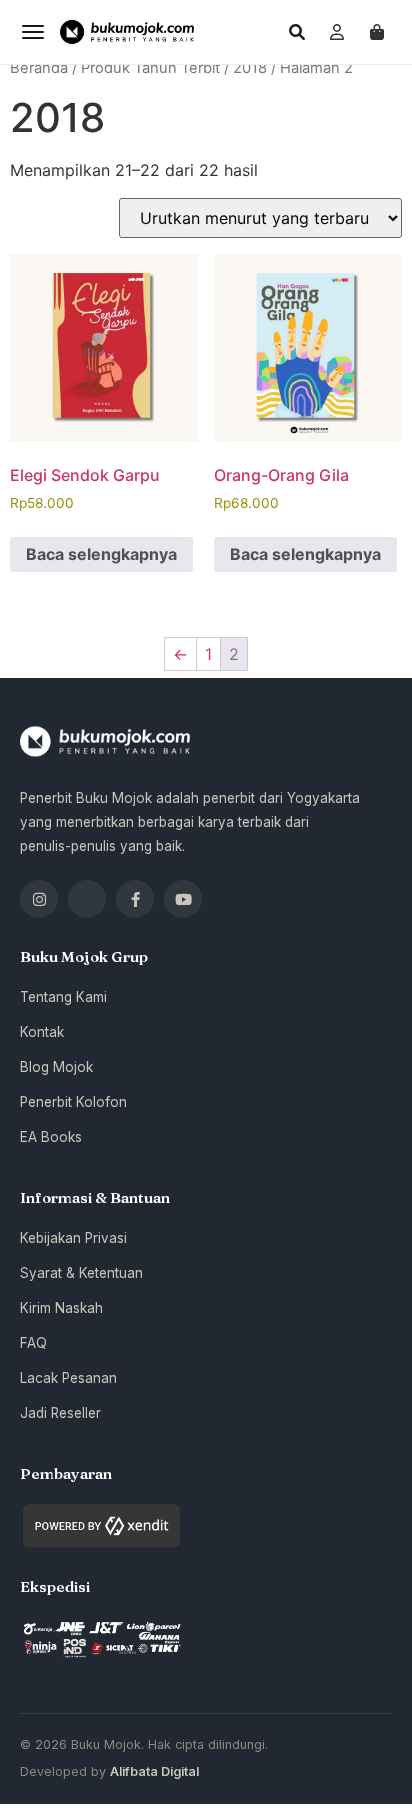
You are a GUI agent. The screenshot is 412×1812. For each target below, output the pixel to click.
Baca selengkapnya (101, 554)
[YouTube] (183, 899)
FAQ (33, 1343)
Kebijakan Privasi (73, 1238)
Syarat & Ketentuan (81, 1273)
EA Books (51, 1137)
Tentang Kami (63, 997)
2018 (250, 68)
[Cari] (297, 32)
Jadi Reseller (60, 1413)
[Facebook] (135, 899)
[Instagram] (39, 899)
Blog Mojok (56, 1067)
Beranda (39, 68)
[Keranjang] (377, 32)
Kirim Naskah (61, 1308)
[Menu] (33, 32)
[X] (87, 899)
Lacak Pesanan (68, 1378)
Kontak (42, 1032)
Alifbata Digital (154, 1771)
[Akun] (337, 32)
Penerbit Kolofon (73, 1102)
